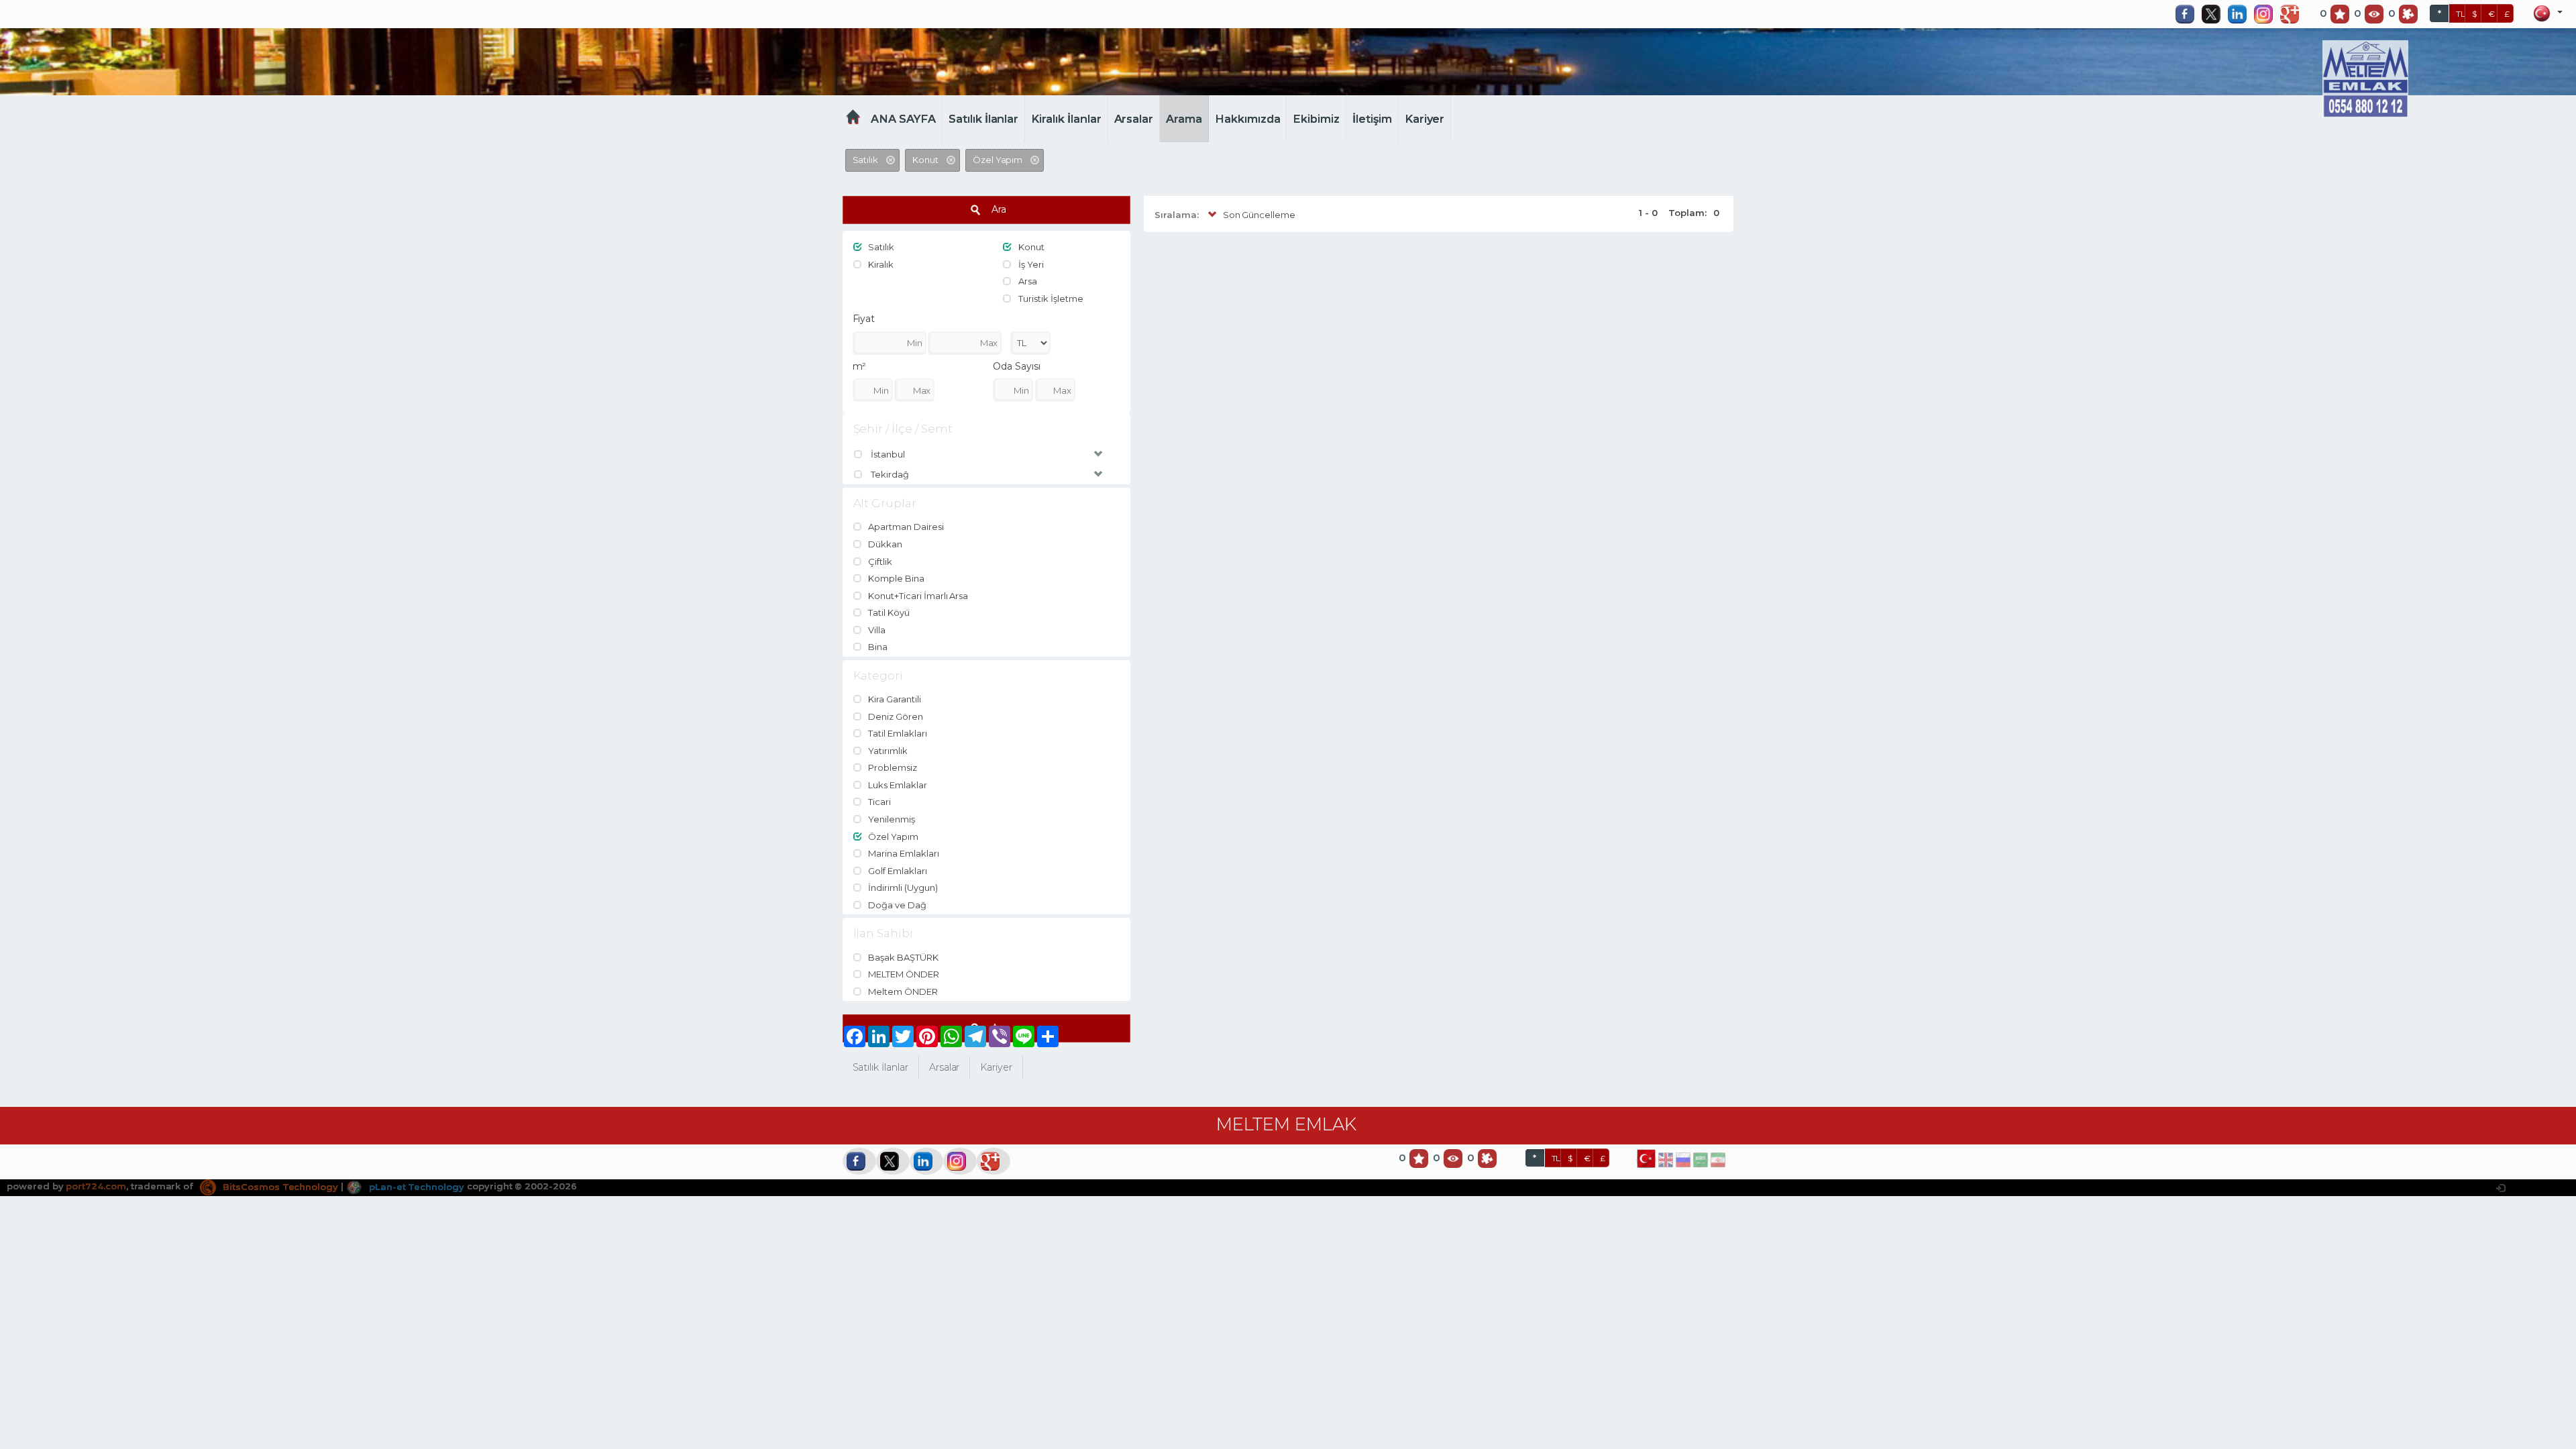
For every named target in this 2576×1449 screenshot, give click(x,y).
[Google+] (2293, 14)
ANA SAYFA (903, 119)
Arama (1184, 119)
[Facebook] (2188, 14)
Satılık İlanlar (983, 119)
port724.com (96, 1187)
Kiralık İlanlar (1066, 119)
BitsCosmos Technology (279, 1187)
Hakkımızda (1248, 119)
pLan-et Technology (415, 1187)
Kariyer (1425, 119)
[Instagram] (2267, 14)
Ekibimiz (1316, 119)
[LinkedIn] (2241, 14)
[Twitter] (2214, 14)
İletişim (1372, 119)
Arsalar (1134, 119)
